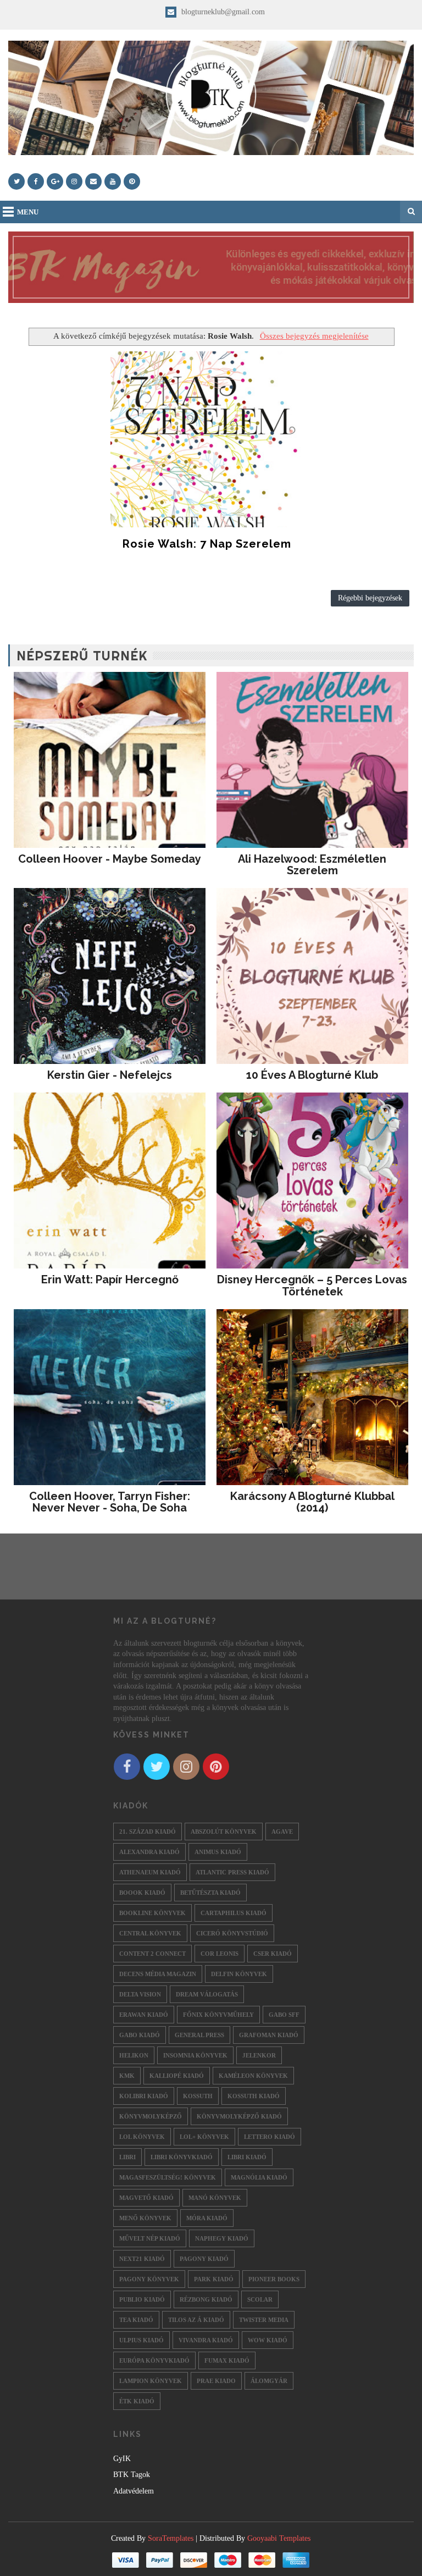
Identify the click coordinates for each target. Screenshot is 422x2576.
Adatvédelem (134, 2491)
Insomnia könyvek (195, 2055)
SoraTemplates (171, 2538)
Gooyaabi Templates (279, 2538)
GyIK (122, 2459)
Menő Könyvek (145, 2218)
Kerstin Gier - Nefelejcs (110, 1075)
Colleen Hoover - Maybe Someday (110, 859)
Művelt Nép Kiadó (150, 2238)
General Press (199, 2035)
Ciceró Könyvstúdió (232, 1933)
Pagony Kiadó (204, 2259)
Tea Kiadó (136, 2320)
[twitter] (16, 181)
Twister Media (264, 2320)
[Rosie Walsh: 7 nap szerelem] (207, 439)
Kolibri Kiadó (144, 2096)
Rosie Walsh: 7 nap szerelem (207, 544)
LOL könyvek (142, 2137)
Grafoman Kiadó (269, 2035)
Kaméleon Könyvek (253, 2076)
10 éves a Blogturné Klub (312, 1075)
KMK (127, 2076)
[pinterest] (132, 181)
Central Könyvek (150, 1933)
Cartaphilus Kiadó (234, 1913)
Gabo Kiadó (140, 2035)
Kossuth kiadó (254, 2096)
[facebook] (36, 181)
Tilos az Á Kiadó (196, 2320)
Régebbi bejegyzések (370, 598)
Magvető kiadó (146, 2198)
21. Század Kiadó (148, 1832)
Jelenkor (259, 2055)
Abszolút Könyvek (224, 1832)
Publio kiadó (142, 2299)
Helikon (134, 2055)
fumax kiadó (227, 2360)
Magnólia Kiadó (259, 2177)
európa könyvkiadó (154, 2360)
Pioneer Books (274, 2279)
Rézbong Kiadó (206, 2299)
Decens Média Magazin (158, 1974)
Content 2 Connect (152, 1954)
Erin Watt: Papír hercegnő (110, 1279)
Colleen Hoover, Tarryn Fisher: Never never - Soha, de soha (110, 1502)
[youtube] (113, 181)
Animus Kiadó (218, 1852)
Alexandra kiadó (149, 1852)
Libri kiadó (247, 2157)
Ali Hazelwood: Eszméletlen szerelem (312, 865)
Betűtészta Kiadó (210, 1893)
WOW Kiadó (268, 2340)
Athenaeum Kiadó (150, 1872)
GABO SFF (284, 2015)
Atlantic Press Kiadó (232, 1872)
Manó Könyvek (215, 2198)
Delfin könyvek (239, 1974)
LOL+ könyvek (204, 2137)
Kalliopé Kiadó (177, 2076)
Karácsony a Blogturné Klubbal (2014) (312, 1502)
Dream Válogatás (207, 1994)
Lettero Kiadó (270, 2137)
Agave (282, 1832)
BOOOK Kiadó (142, 1893)
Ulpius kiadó (141, 2340)
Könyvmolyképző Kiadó (239, 2116)
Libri (127, 2157)
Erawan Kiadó (144, 2015)
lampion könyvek (151, 2381)
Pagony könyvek (149, 2279)
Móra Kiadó (207, 2218)
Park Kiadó (214, 2279)
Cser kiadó (273, 1954)
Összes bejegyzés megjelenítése (314, 336)
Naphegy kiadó (222, 2238)
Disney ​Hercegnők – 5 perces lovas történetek (312, 1286)
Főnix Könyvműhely (218, 2015)
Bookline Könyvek (152, 1913)
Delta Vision (140, 1994)
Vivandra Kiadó (206, 2340)
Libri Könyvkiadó (182, 2157)
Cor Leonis (220, 1954)
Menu (28, 212)
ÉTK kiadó (137, 2401)
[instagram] (74, 181)
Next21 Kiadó (142, 2259)
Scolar (260, 2299)
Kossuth (198, 2096)
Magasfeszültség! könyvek (168, 2177)
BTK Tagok (132, 2475)
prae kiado (216, 2381)
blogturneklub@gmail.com (222, 12)
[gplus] (55, 181)
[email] (93, 181)
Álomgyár (269, 2381)
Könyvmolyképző (151, 2116)
